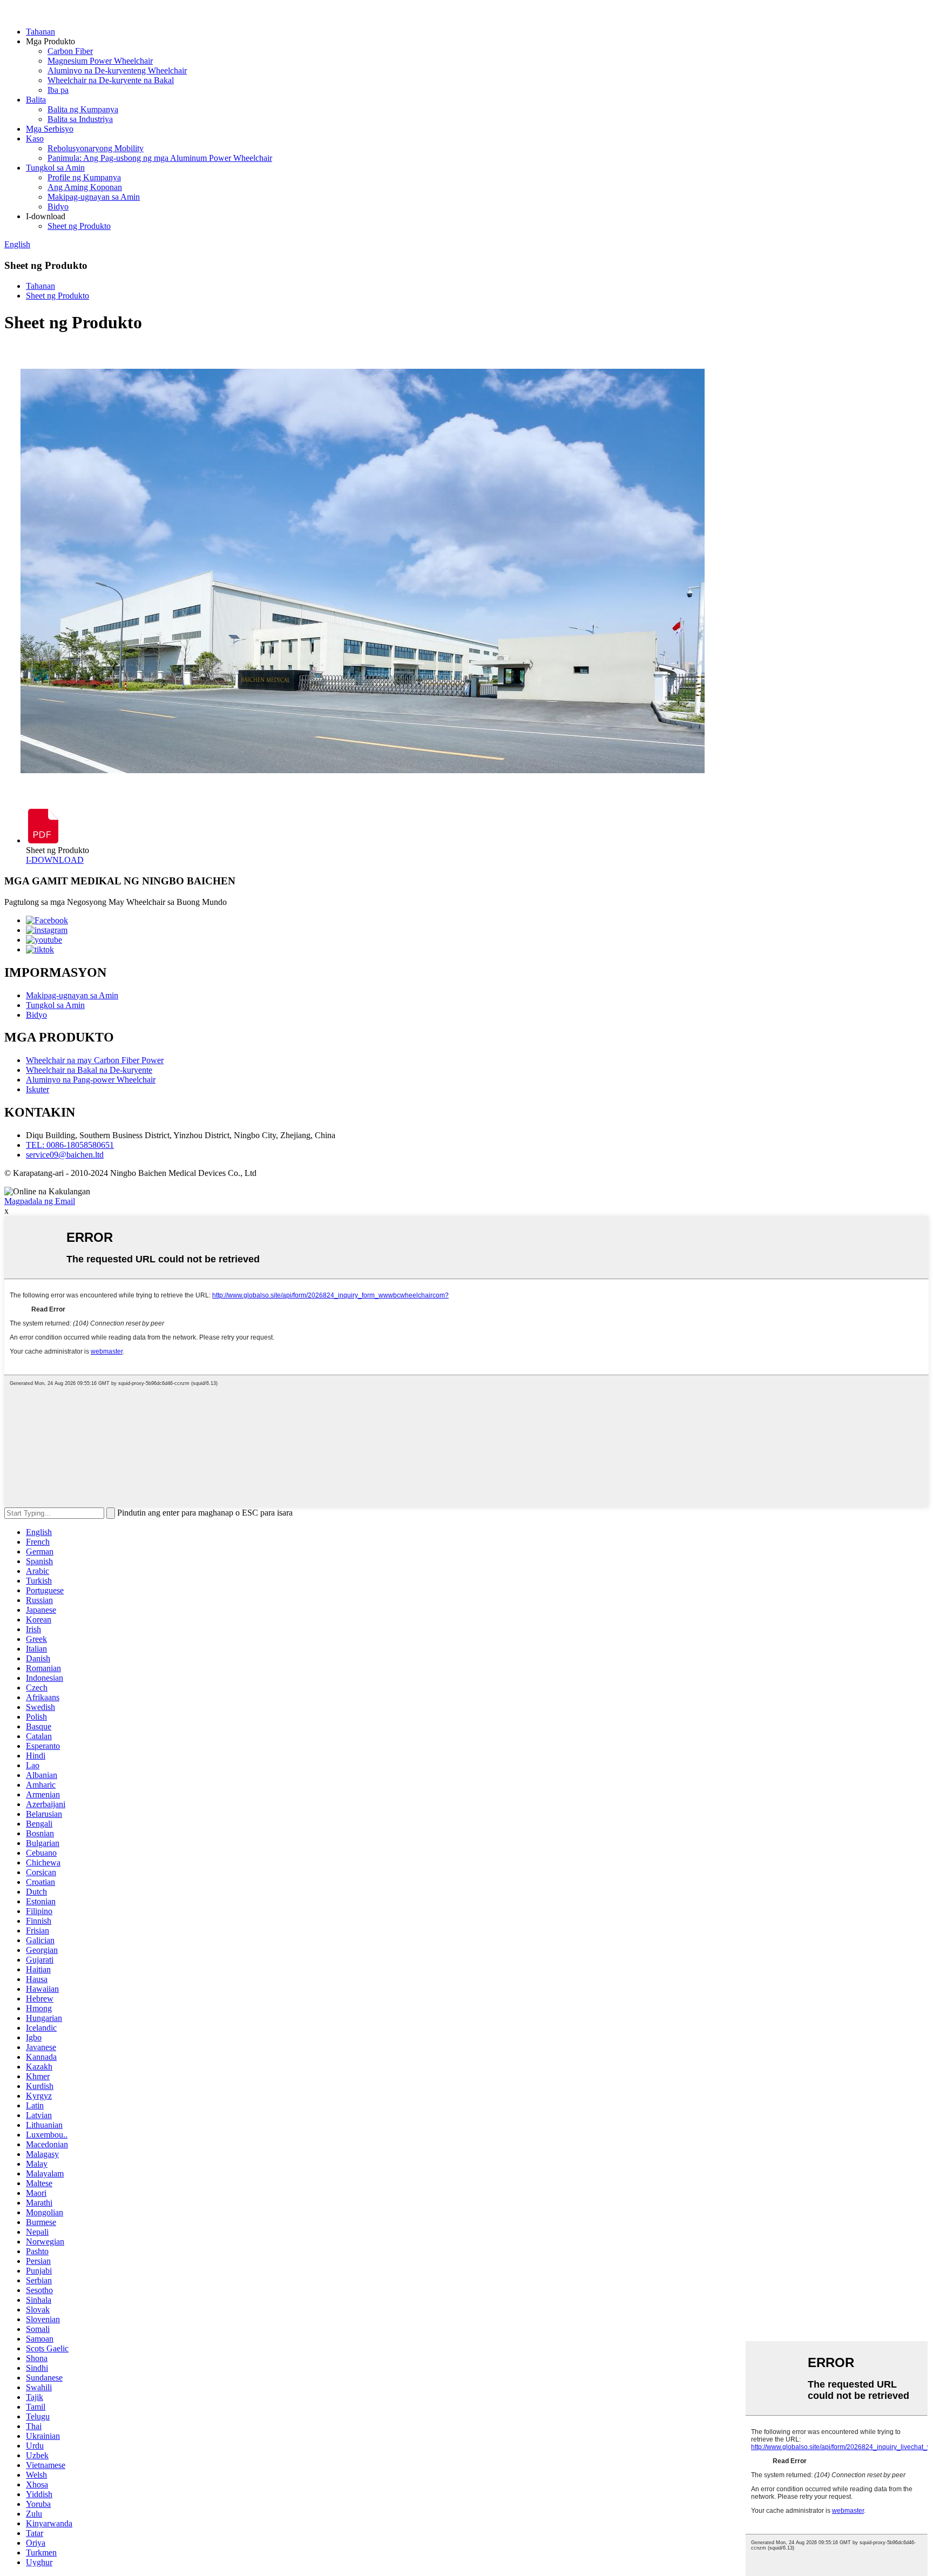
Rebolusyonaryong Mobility (96, 148)
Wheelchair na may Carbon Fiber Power (95, 1060)
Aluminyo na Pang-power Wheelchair (91, 1080)
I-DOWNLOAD (55, 860)
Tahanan (40, 32)
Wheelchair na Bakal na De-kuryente (89, 1070)
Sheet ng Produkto (79, 226)
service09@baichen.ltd (65, 1155)
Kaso (35, 138)
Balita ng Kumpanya (83, 109)
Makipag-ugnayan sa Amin (94, 197)
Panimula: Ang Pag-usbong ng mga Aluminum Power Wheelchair (160, 158)
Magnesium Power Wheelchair (100, 61)
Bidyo (58, 207)
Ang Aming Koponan (85, 187)
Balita (36, 100)
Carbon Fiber (70, 51)
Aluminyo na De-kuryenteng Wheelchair (117, 70)
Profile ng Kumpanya (84, 177)
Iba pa (58, 90)
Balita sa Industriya (80, 119)
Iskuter (38, 1089)
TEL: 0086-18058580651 (70, 1145)
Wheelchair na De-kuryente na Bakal (111, 80)
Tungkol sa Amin (55, 168)
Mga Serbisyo (50, 129)
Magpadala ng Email (40, 1201)
